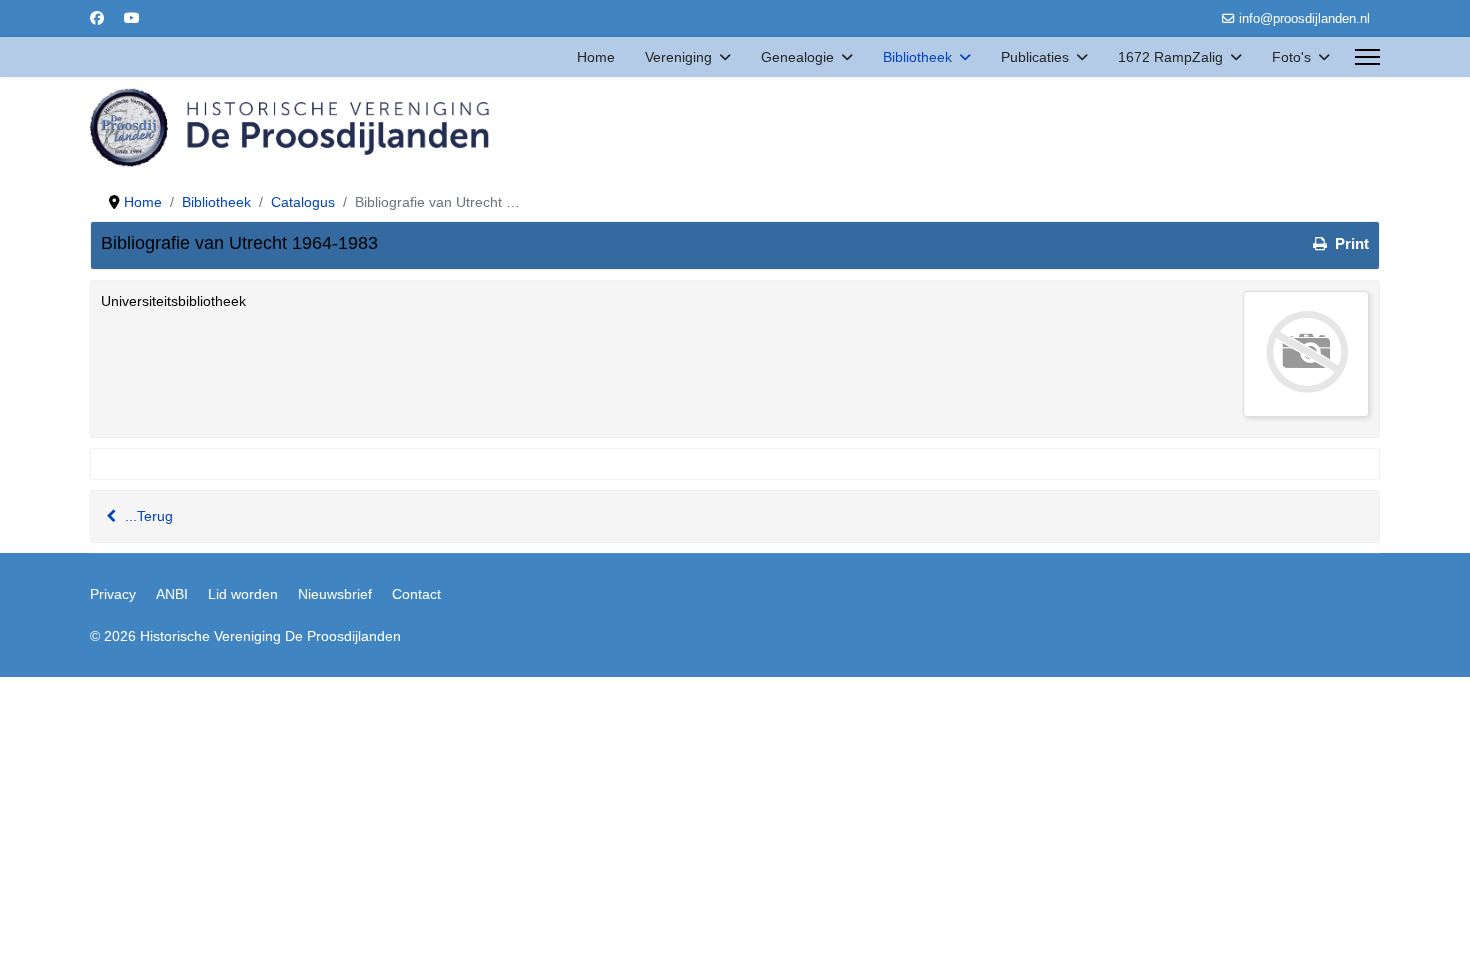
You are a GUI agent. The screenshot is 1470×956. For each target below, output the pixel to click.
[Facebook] (97, 18)
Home (596, 57)
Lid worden (243, 594)
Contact (416, 594)
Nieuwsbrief (335, 594)
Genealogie (797, 57)
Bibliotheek (917, 57)
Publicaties (1035, 57)
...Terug (147, 516)
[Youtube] (132, 18)
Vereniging (678, 57)
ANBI (172, 594)
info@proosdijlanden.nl (1304, 19)
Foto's (1291, 57)
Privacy (113, 594)
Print (1350, 243)
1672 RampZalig (1170, 57)
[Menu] (1367, 57)
